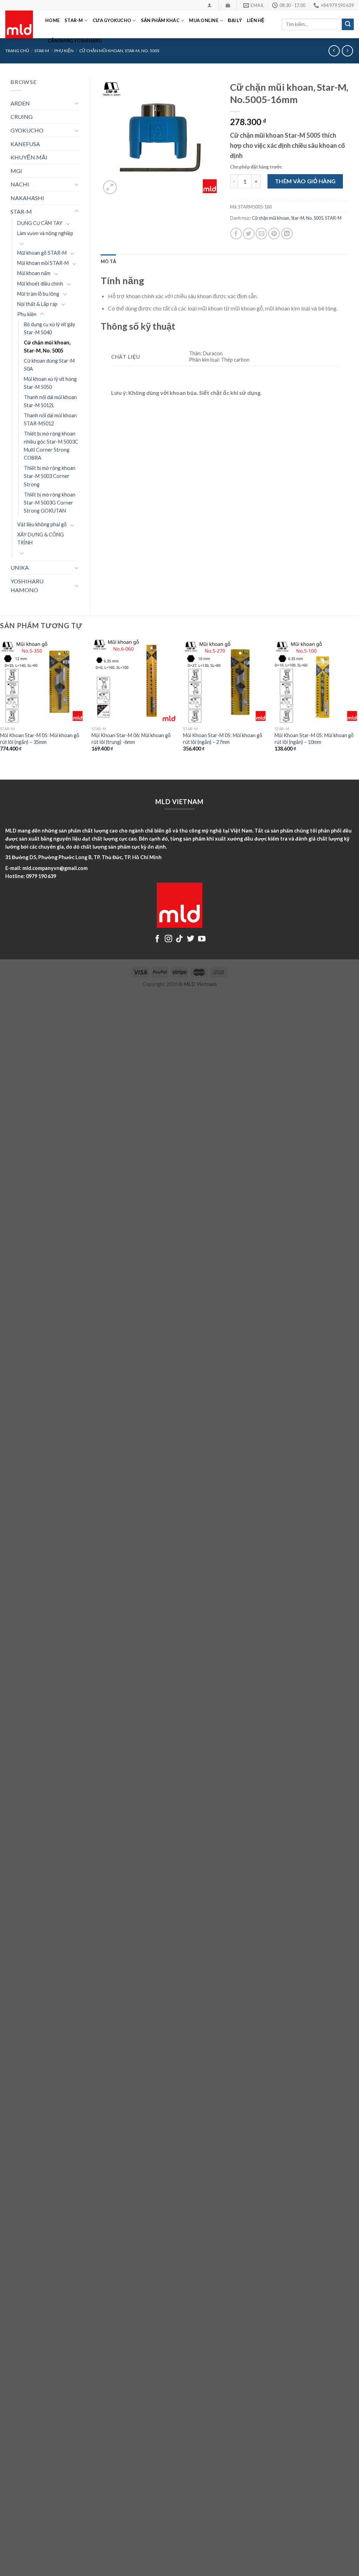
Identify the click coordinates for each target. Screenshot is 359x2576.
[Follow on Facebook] (157, 939)
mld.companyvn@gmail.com (55, 868)
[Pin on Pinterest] (274, 234)
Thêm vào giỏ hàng (305, 181)
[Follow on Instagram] (168, 939)
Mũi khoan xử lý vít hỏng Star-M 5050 (50, 383)
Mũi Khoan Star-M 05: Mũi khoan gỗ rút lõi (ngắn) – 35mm (40, 739)
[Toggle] (76, 103)
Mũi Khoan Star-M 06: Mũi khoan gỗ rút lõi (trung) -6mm (131, 739)
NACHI (20, 184)
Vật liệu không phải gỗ (42, 524)
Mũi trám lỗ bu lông (38, 294)
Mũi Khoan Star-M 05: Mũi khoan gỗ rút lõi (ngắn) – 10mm (314, 739)
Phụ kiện (27, 314)
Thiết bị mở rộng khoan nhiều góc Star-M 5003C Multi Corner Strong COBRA (51, 446)
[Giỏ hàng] (228, 5)
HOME (52, 20)
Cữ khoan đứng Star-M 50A (49, 365)
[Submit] (348, 25)
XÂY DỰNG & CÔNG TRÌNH (40, 539)
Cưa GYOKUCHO (112, 20)
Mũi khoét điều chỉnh (40, 284)
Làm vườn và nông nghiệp (45, 233)
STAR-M (74, 20)
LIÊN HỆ (256, 20)
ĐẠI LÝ (235, 20)
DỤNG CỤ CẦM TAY (40, 223)
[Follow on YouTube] (202, 939)
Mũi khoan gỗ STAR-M (42, 253)
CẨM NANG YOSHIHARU (75, 41)
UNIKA (20, 567)
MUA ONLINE (204, 20)
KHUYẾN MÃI (29, 157)
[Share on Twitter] (249, 234)
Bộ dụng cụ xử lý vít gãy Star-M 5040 (49, 328)
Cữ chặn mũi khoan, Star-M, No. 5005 (47, 347)
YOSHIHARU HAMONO (27, 586)
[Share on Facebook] (236, 234)
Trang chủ (17, 51)
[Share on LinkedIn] (287, 234)
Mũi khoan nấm (34, 273)
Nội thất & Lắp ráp (37, 304)
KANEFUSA (25, 144)
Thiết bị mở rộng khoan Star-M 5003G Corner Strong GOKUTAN (50, 503)
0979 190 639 (41, 876)
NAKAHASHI (27, 198)
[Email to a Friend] (261, 234)
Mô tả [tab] (108, 261)
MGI (16, 171)
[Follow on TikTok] (179, 939)
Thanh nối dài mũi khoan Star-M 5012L (50, 401)
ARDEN (20, 103)
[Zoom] (110, 187)
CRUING (22, 117)
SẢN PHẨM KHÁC (160, 20)
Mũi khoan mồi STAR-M (43, 263)
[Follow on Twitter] (191, 939)
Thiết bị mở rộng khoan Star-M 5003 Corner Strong (50, 476)
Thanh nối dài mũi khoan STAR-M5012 (50, 419)
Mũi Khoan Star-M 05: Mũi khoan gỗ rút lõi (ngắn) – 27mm (223, 739)
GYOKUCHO (27, 130)
